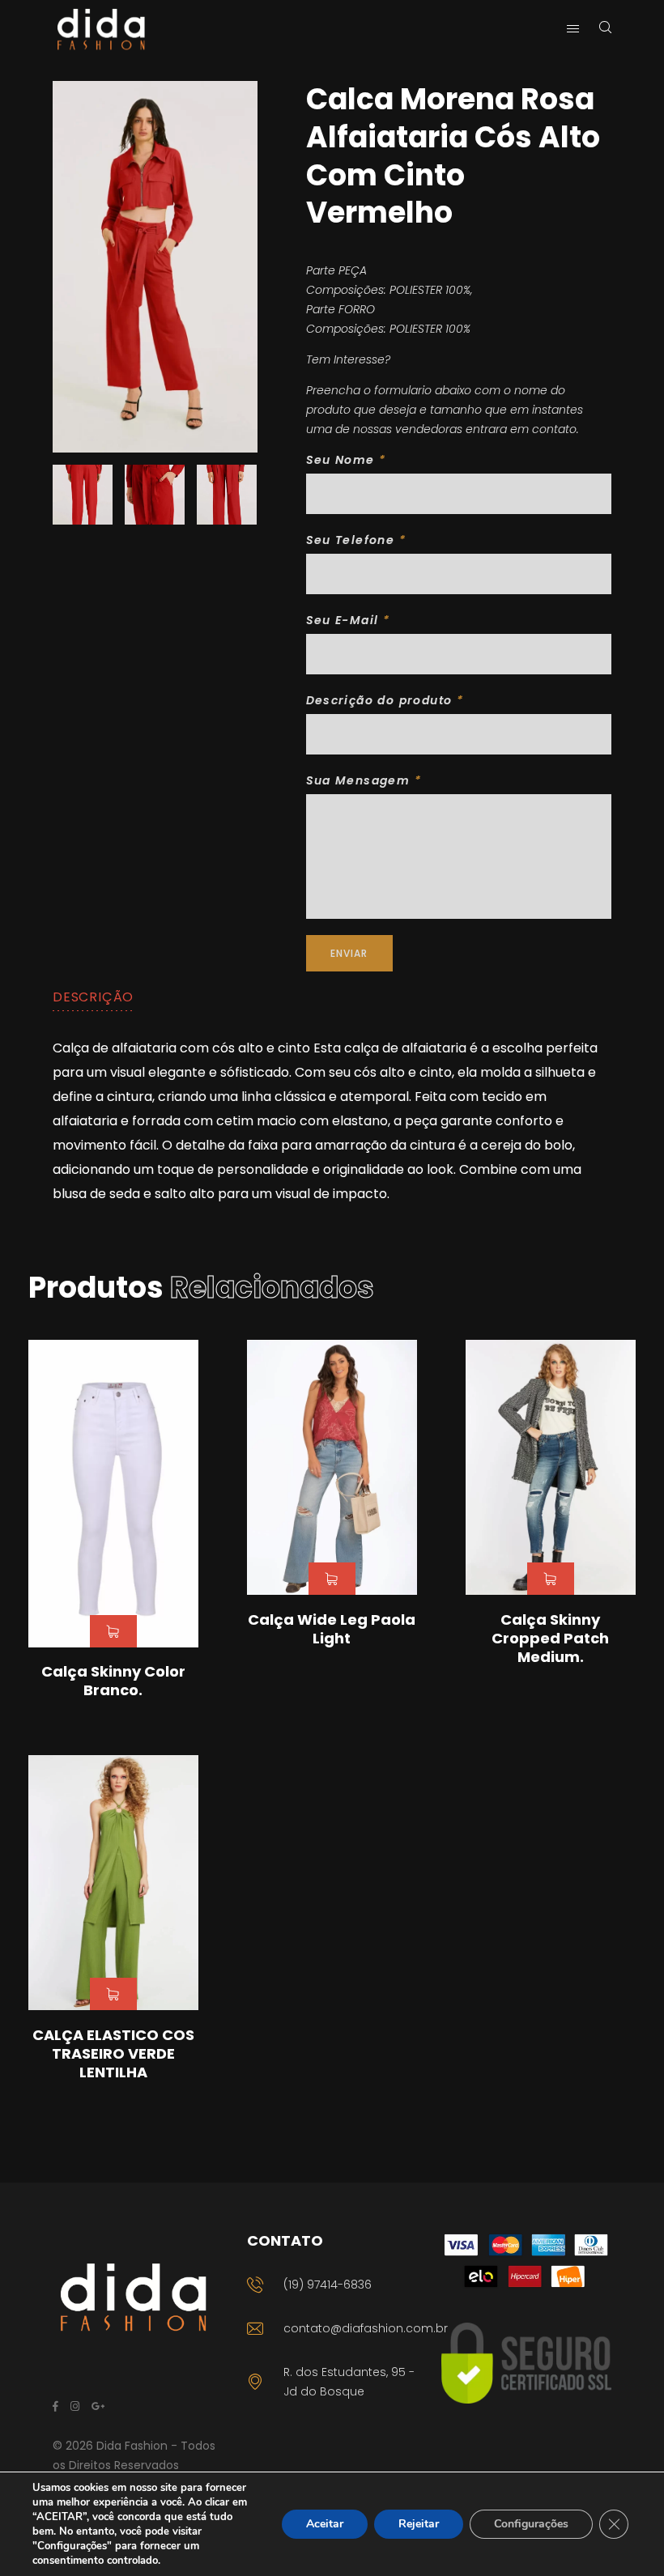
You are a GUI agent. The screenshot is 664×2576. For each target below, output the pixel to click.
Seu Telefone (356, 540)
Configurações (531, 2524)
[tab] (93, 997)
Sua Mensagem (364, 780)
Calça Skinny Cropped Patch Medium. (550, 1639)
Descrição (93, 997)
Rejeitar (419, 2524)
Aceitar (325, 2524)
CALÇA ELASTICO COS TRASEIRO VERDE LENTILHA (113, 2054)
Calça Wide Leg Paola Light (332, 1629)
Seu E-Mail (348, 620)
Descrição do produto (385, 700)
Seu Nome (346, 460)
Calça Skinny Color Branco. (113, 1681)
